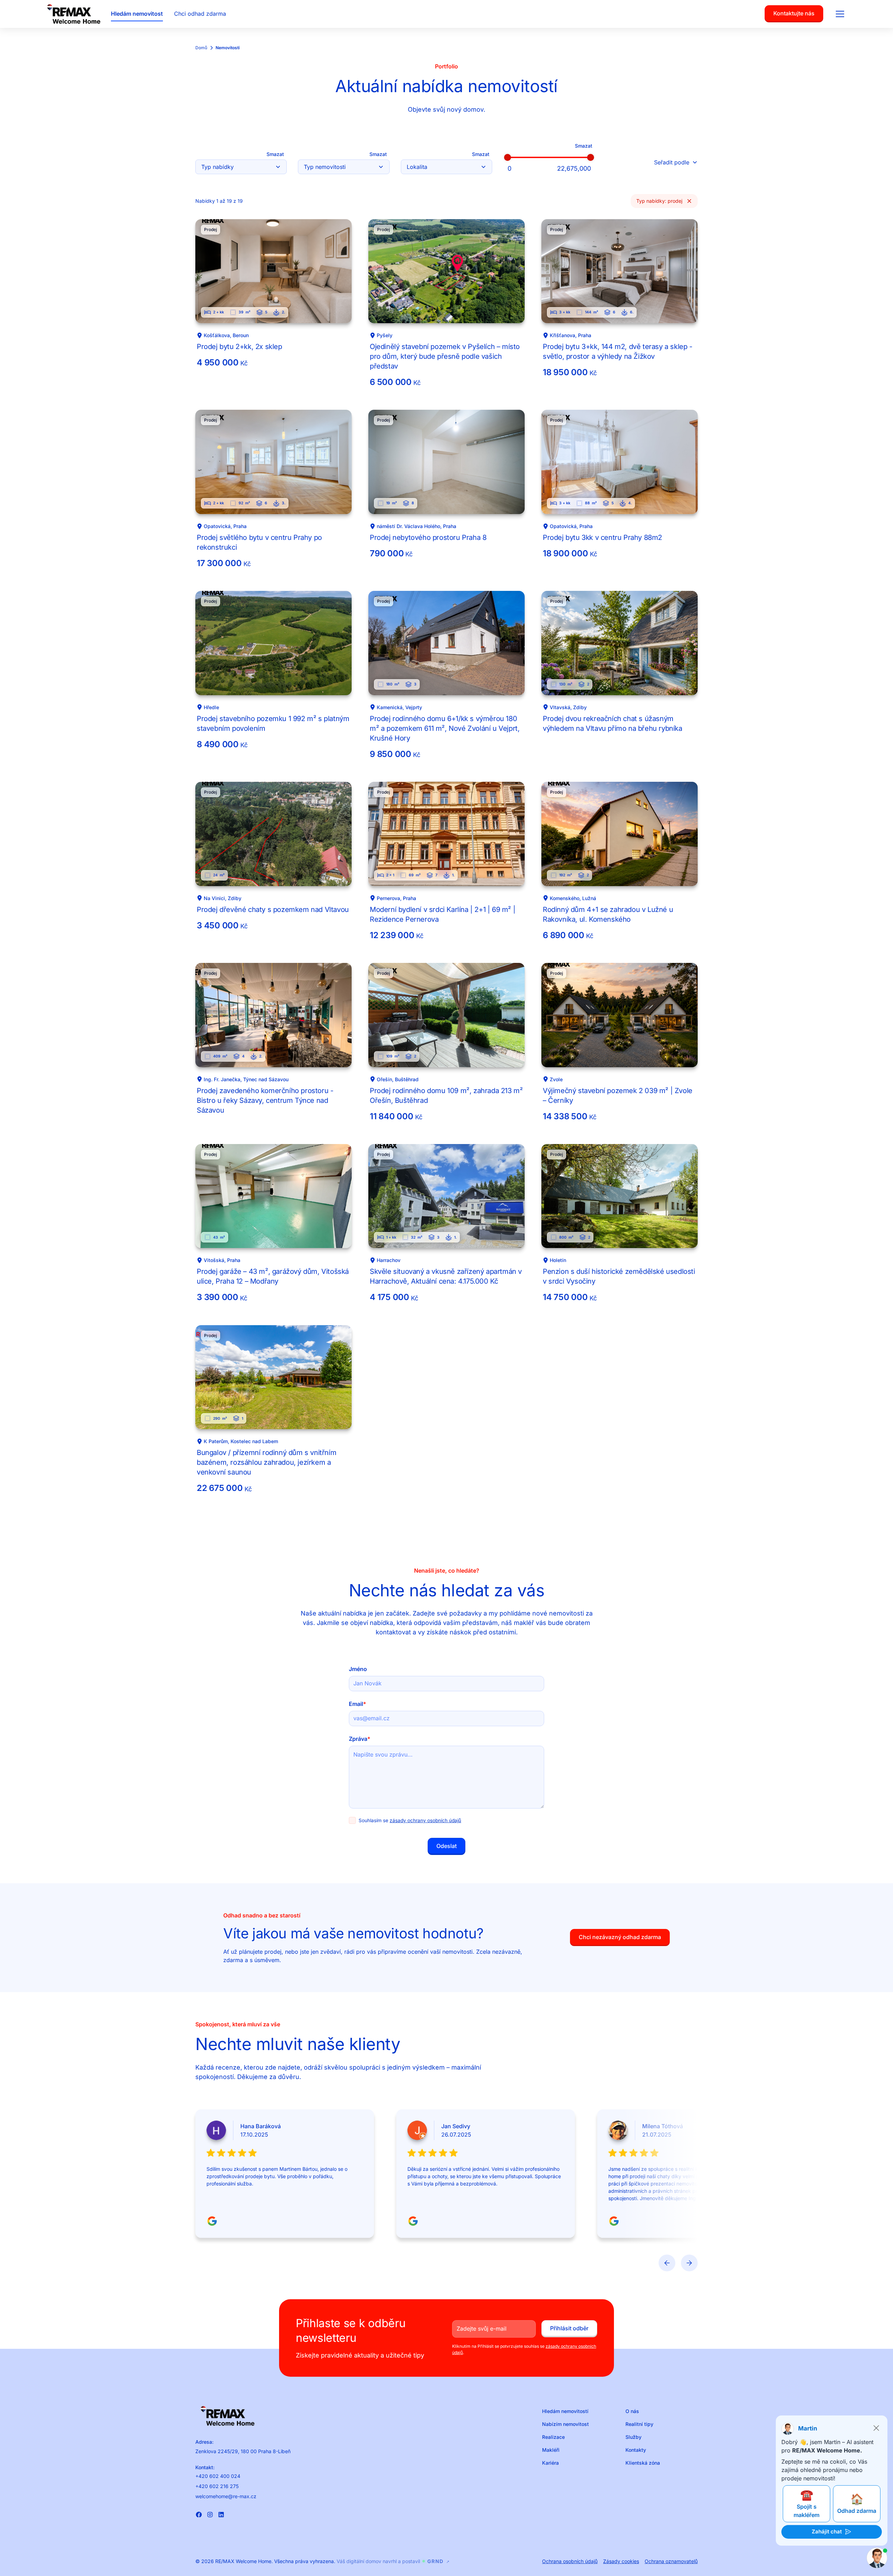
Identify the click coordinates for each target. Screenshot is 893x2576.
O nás (632, 2411)
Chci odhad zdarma (200, 14)
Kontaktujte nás (794, 13)
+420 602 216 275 (217, 2486)
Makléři (551, 2450)
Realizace (553, 2437)
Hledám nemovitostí (565, 2411)
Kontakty (636, 2450)
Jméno (358, 1669)
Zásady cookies (621, 2561)
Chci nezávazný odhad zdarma (620, 1937)
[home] (74, 14)
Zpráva (360, 1739)
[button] (840, 14)
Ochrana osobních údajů (570, 2561)
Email (358, 1704)
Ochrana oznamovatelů (671, 2561)
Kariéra (550, 2463)
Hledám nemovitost (137, 14)
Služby (633, 2437)
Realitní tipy (639, 2424)
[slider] (508, 157)
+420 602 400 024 (218, 2476)
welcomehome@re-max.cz (226, 2496)
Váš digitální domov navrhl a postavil (393, 2561)
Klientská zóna (643, 2463)
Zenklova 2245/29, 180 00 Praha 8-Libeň (243, 2451)
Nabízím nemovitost (565, 2424)
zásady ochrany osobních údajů (425, 1820)
